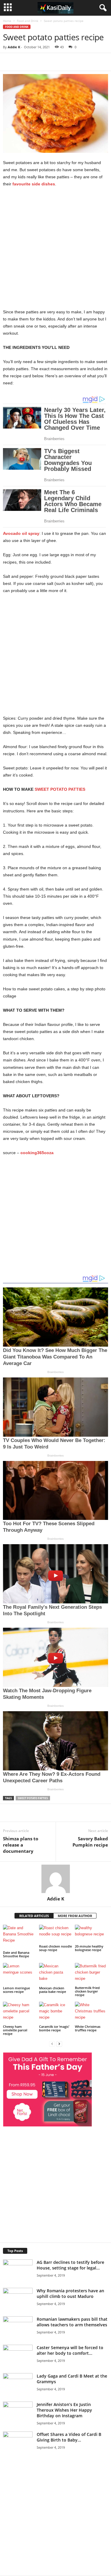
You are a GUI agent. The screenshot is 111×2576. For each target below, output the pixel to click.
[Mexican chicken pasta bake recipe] (56, 1974)
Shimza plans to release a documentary (21, 1845)
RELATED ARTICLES (34, 1916)
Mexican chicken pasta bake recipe (53, 1990)
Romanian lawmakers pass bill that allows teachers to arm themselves (72, 2322)
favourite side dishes (34, 184)
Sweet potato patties (33, 1798)
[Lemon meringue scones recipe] (20, 1974)
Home (7, 21)
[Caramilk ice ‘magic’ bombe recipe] (56, 2013)
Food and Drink (28, 21)
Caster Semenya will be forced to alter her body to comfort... (70, 2350)
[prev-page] (52, 2044)
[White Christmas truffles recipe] (91, 2013)
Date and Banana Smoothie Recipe (16, 1954)
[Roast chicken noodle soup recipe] (56, 1934)
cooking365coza (37, 1153)
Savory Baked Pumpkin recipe (90, 1842)
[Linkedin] (98, 62)
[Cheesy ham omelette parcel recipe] (20, 2013)
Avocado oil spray (21, 533)
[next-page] (59, 2044)
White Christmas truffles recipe (88, 2028)
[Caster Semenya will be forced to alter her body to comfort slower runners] (18, 2355)
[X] (57, 62)
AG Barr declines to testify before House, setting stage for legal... (70, 2265)
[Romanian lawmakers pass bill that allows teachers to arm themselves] (18, 2338)
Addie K (14, 47)
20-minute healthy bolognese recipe (89, 1948)
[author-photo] (55, 1879)
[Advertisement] (55, 250)
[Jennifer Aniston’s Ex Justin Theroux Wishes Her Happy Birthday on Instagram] (18, 2424)
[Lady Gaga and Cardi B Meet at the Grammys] (18, 2395)
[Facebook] (44, 62)
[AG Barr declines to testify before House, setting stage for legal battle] (18, 2269)
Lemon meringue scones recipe (16, 1990)
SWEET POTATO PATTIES (60, 789)
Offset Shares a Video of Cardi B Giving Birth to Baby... (69, 2437)
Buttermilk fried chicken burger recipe (87, 1991)
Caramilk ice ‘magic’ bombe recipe (54, 2028)
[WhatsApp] (85, 62)
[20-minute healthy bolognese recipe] (91, 1934)
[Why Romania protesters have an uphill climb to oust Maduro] (18, 2298)
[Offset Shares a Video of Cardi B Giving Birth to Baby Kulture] (18, 2452)
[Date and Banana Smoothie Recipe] (20, 1937)
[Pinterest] (71, 62)
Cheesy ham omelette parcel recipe (15, 2030)
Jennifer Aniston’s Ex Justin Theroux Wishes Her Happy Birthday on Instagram (64, 2410)
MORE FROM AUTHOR (75, 1916)
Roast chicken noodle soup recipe (55, 1948)
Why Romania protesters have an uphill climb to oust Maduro (70, 2293)
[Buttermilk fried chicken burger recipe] (91, 1974)
